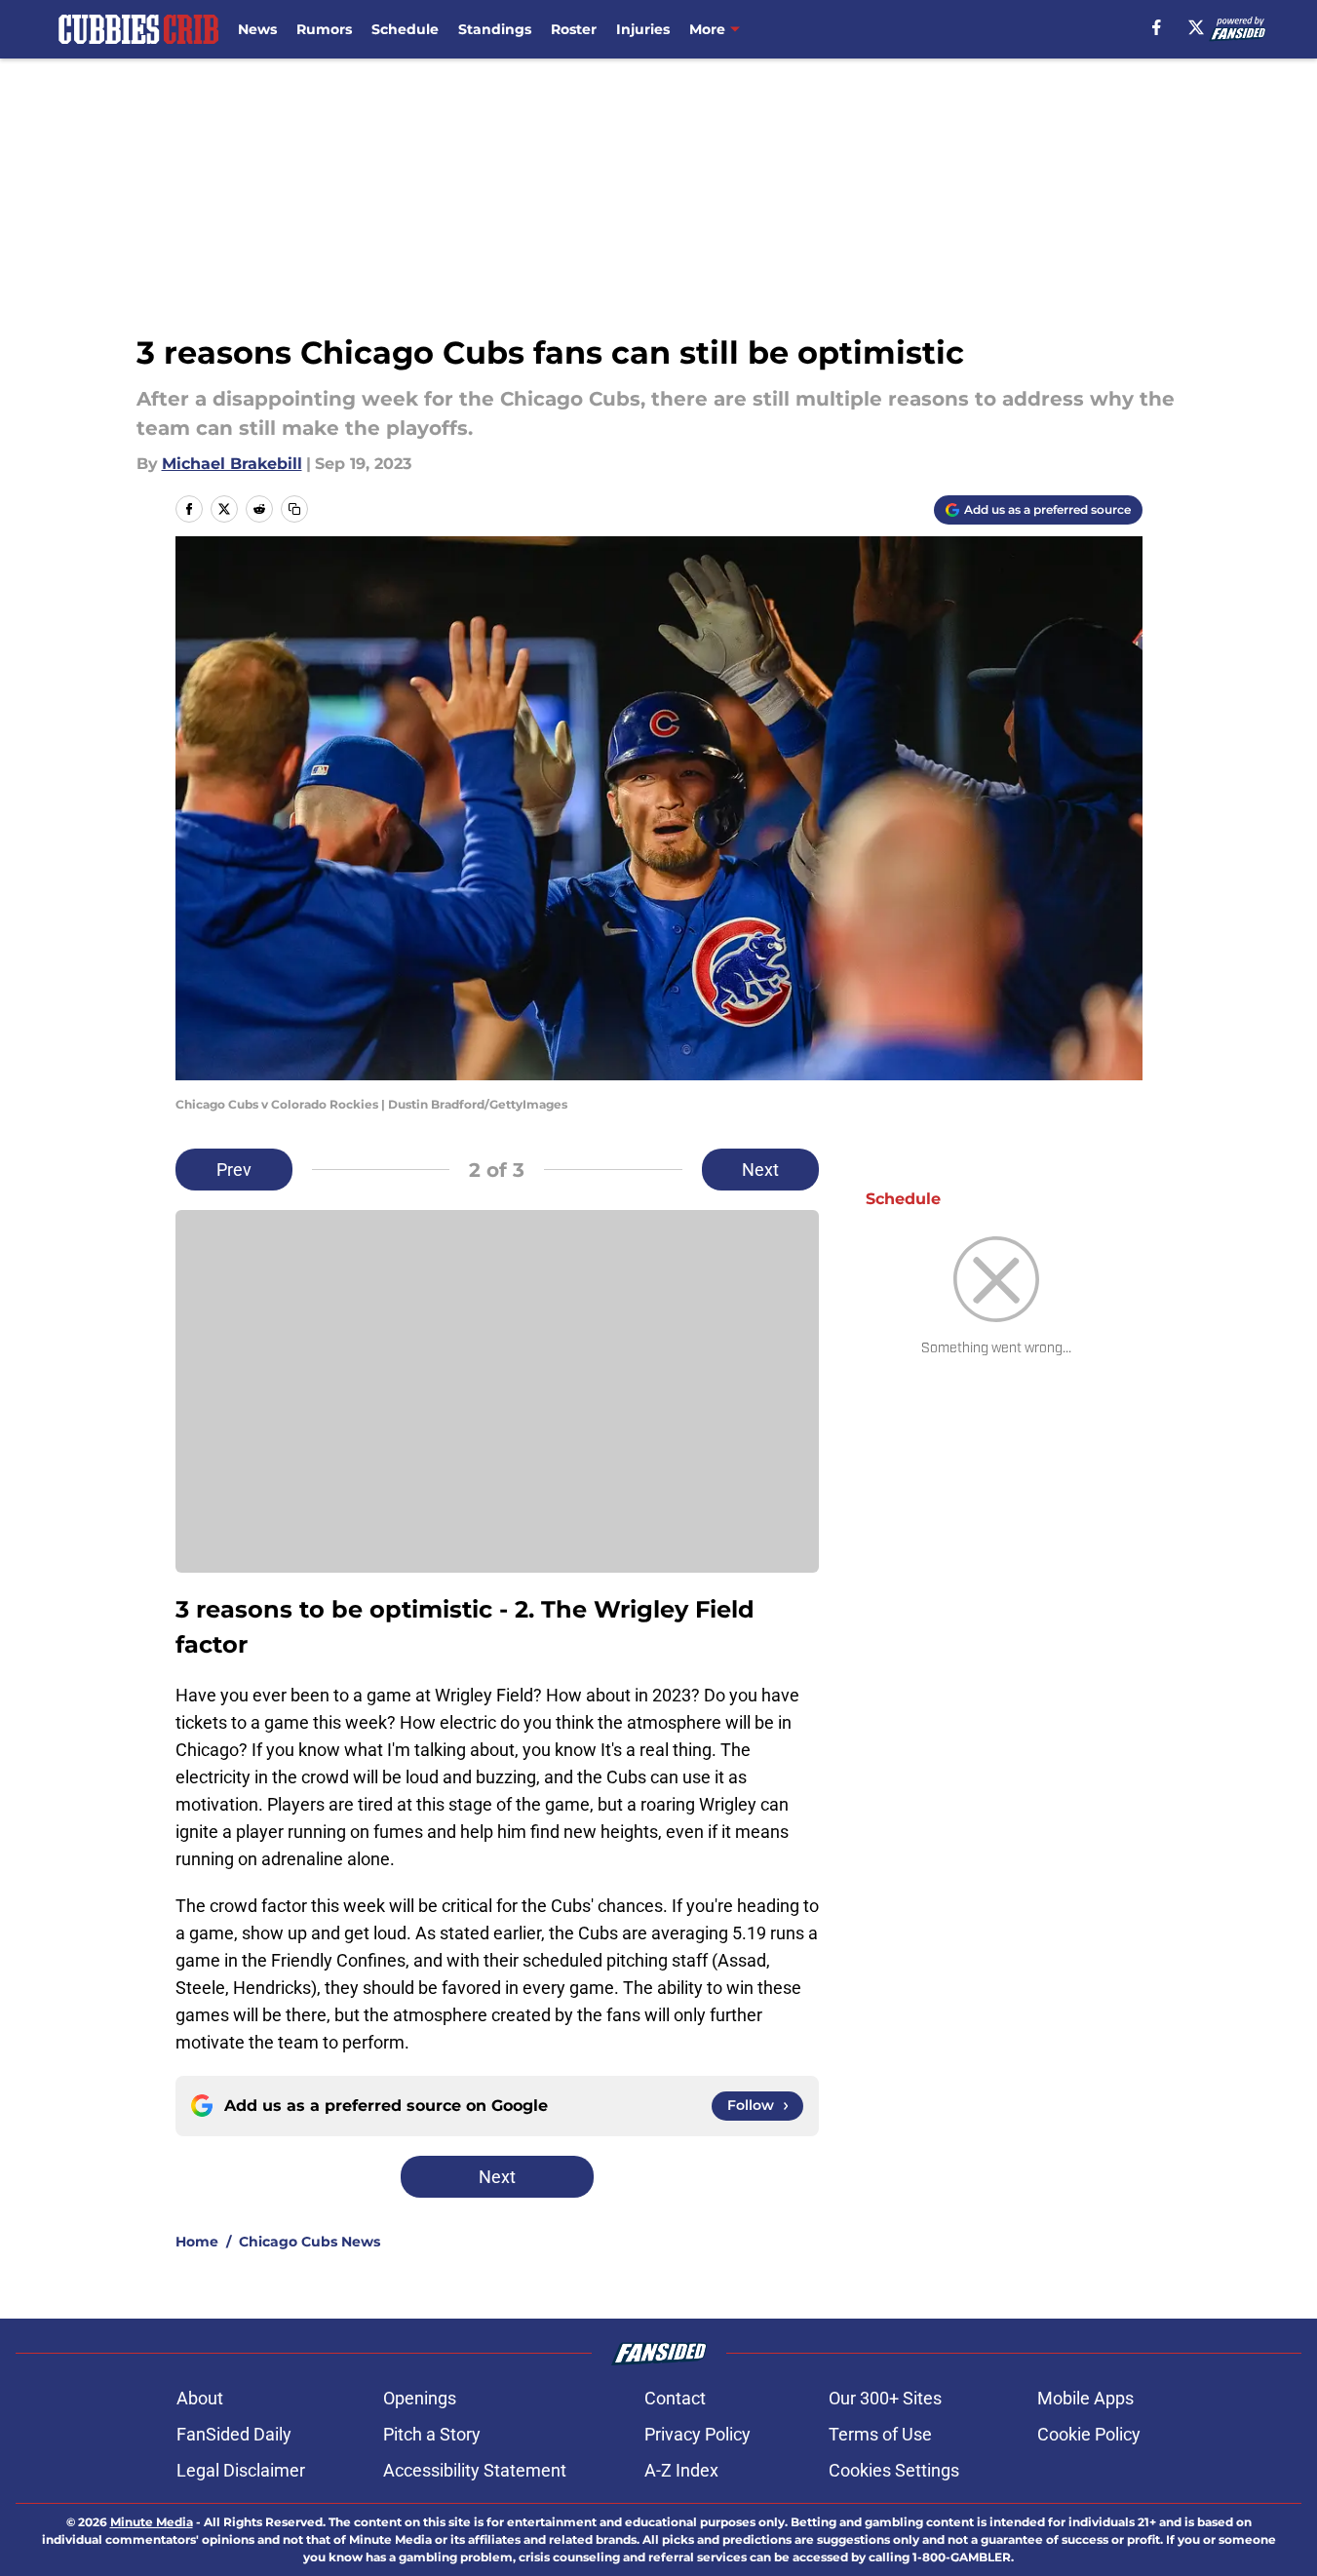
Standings (495, 29)
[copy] (294, 509)
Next (760, 1170)
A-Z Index (681, 2470)
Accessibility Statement (475, 2470)
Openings (420, 2398)
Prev (234, 1170)
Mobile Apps (1085, 2398)
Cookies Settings (894, 2470)
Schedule (405, 29)
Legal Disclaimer (241, 2470)
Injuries (643, 29)
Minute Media (152, 2522)
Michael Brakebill (232, 464)
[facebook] (1157, 27)
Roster (574, 29)
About (200, 2398)
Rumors (324, 29)
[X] (1196, 27)
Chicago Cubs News (310, 2242)
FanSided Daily (234, 2434)
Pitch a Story (432, 2434)
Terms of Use (880, 2434)
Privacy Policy (697, 2434)
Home (197, 2242)
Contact (675, 2398)
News (257, 29)
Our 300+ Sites (885, 2398)
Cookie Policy (1089, 2434)
